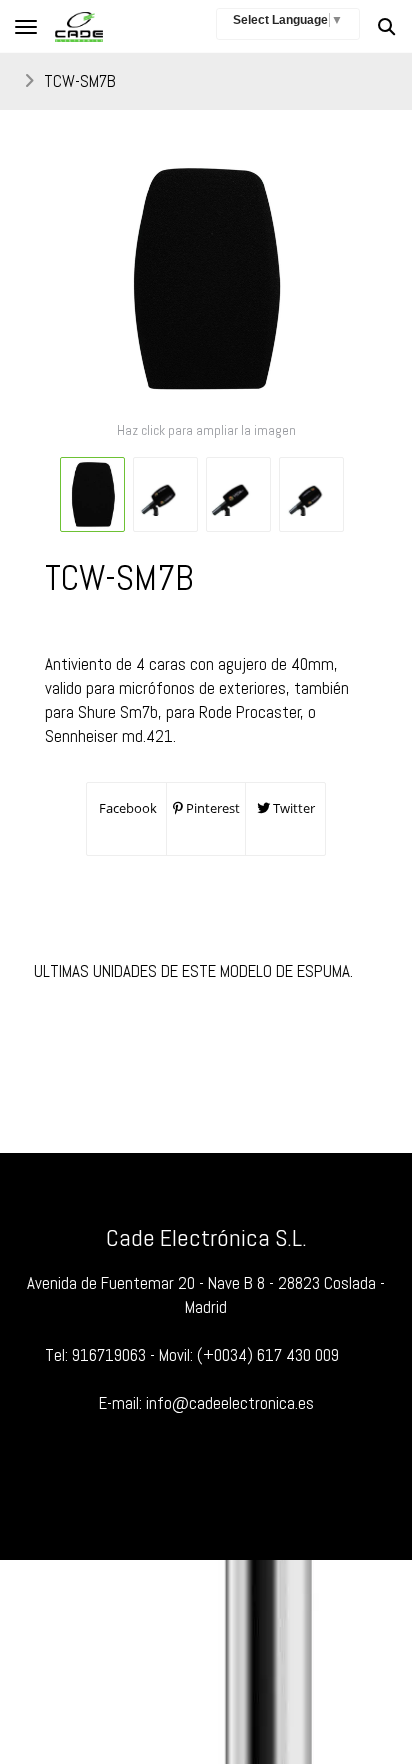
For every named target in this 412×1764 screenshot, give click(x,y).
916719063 (109, 1355)
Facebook (126, 808)
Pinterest (211, 808)
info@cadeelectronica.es (230, 1403)
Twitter (292, 808)
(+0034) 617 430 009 (268, 1355)
